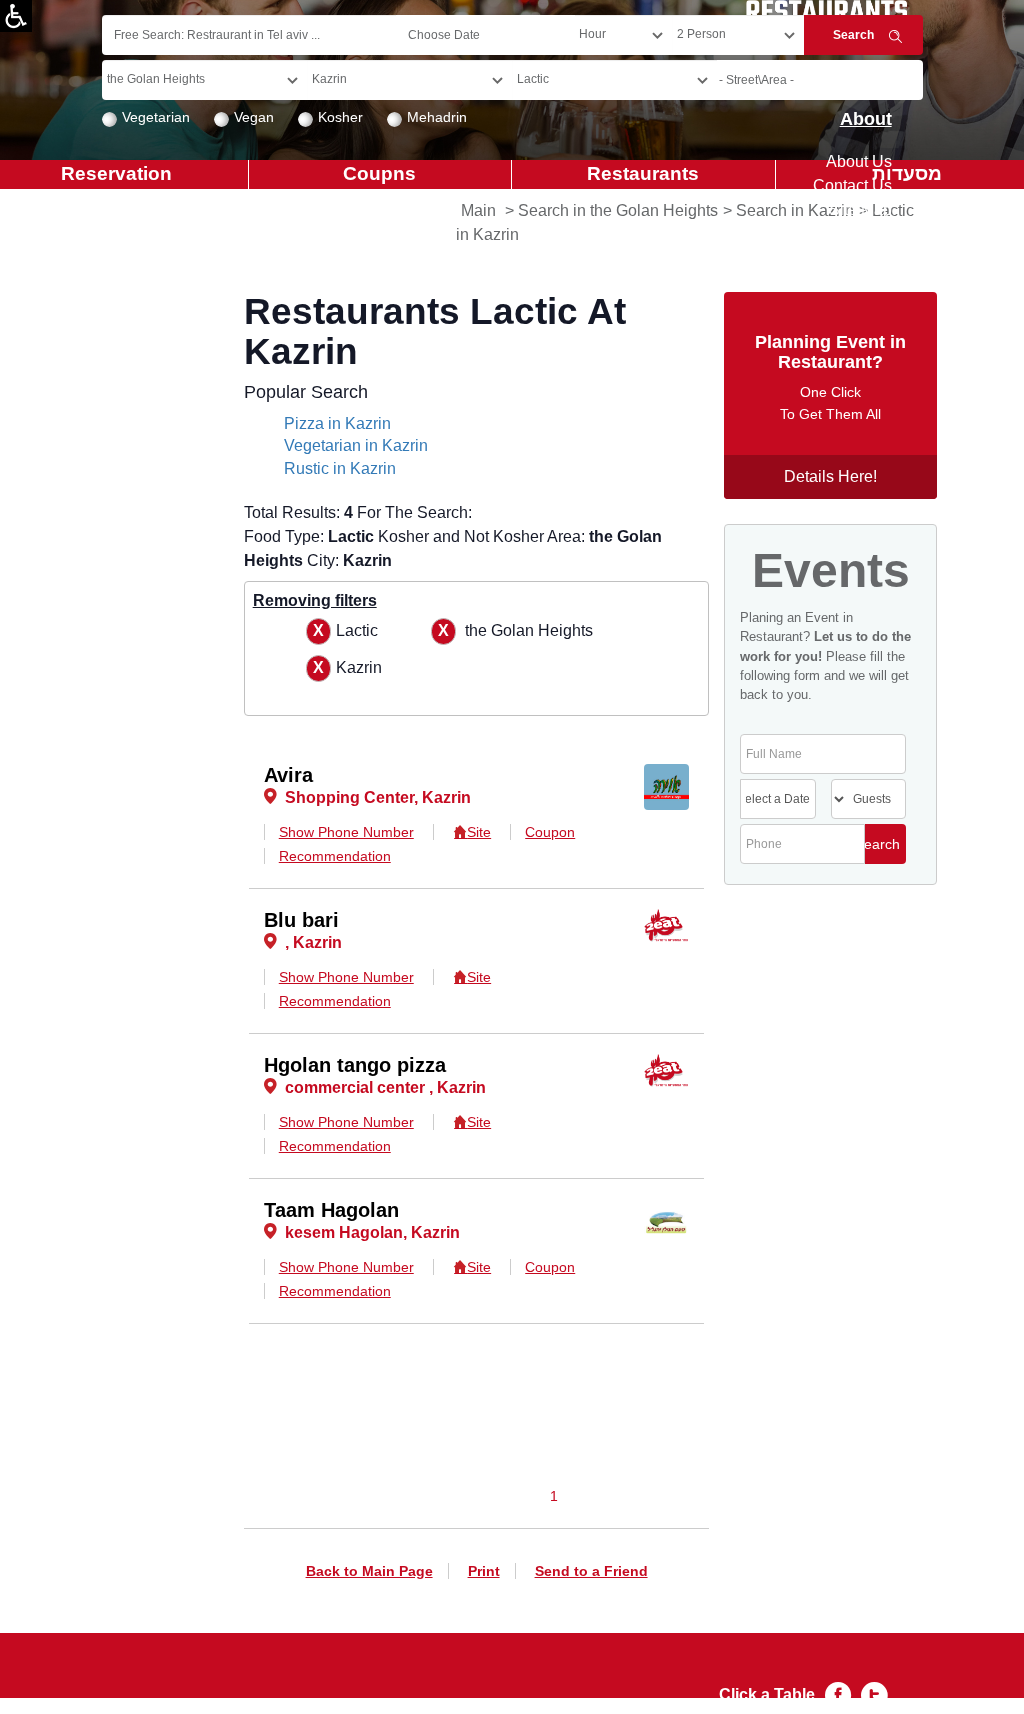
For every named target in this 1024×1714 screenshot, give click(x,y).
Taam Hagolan (331, 1210)
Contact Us (852, 185)
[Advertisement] (96, 670)
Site (479, 832)
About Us (859, 161)
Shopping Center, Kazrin (378, 797)
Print (484, 1571)
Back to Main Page (369, 1571)
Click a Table (767, 1694)
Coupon (550, 832)
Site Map (860, 209)
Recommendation (335, 856)
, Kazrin (313, 942)
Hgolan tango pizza (355, 1065)
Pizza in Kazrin (337, 423)
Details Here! (830, 476)
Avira (288, 775)
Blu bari (301, 920)
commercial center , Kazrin (385, 1087)
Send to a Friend (591, 1571)
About (865, 119)
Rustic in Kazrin (340, 468)
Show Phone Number (346, 832)
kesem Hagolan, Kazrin (372, 1232)
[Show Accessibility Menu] (16, 16)
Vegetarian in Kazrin (356, 445)
